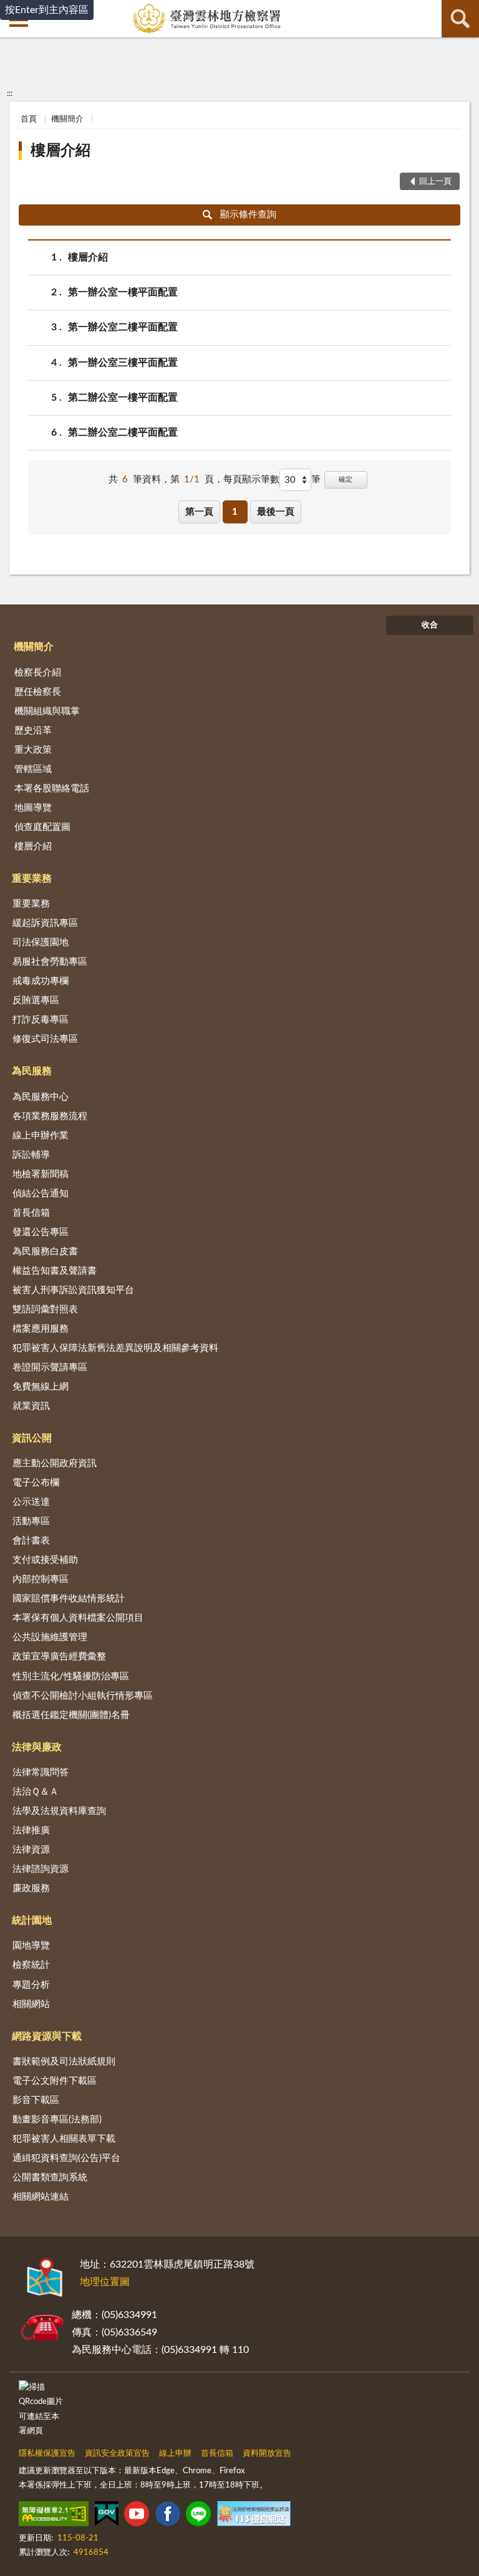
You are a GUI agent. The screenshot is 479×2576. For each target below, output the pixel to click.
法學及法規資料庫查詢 (59, 1811)
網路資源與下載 (47, 2036)
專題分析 (31, 1985)
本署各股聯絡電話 (52, 789)
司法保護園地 (41, 942)
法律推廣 (31, 1830)
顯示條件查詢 (248, 215)
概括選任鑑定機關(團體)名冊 (71, 1715)
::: (10, 93)
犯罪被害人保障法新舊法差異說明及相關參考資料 (115, 1348)
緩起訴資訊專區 (45, 923)
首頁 (29, 119)
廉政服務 (31, 1888)
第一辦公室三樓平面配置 (123, 363)
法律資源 (31, 1850)
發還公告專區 (41, 1232)
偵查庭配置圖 (42, 827)
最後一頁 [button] (276, 512)
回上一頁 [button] (435, 182)
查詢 (460, 19)
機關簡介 (67, 119)
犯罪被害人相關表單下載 (64, 2139)
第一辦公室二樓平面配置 (123, 327)
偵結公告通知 (41, 1194)
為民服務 (32, 1071)
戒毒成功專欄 (41, 981)
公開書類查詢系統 (50, 2178)
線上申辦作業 (41, 1136)
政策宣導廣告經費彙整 (59, 1657)
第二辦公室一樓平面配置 (123, 398)
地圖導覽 (33, 808)
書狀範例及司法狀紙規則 (64, 2062)
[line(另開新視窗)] (198, 2516)
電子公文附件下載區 (55, 2081)
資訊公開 (32, 1438)
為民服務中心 (41, 1097)
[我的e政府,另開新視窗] (107, 2516)
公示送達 (31, 1502)
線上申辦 (175, 2454)
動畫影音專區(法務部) (57, 2120)
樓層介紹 (60, 151)
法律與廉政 (37, 1747)
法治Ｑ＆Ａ (36, 1792)
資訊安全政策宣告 (117, 2454)
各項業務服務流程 (50, 1116)
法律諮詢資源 (41, 1869)
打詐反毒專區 (41, 1020)
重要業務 (32, 879)
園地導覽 (31, 1946)
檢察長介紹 (38, 673)
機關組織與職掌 (47, 711)
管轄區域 (33, 769)
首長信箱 (31, 1213)
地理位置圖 (105, 2282)
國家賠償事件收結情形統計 (69, 1599)
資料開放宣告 (267, 2454)
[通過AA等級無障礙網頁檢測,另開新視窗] (54, 2516)
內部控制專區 (41, 1579)
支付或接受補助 (45, 1560)
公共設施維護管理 (50, 1637)
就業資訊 (31, 1406)
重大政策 (33, 750)
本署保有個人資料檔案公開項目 (78, 1618)
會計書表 (31, 1541)
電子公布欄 (36, 1483)
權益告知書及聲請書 (55, 1271)
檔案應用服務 (41, 1329)
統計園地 (32, 1920)
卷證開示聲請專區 (50, 1367)
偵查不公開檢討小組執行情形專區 (83, 1696)
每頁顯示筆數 (251, 479)
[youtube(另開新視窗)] (137, 2516)
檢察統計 (31, 1965)
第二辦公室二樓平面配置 (123, 432)
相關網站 (31, 2004)
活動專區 (31, 1521)
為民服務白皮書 (45, 1252)
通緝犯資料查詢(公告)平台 (66, 2158)
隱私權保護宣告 (47, 2454)
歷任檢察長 (38, 692)
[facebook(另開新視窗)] (168, 2516)
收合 (430, 625)
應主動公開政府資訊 (55, 1463)
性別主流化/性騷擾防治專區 (71, 1677)
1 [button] (235, 512)
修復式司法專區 (45, 1039)
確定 (346, 479)
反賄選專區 (36, 1000)
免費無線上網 (41, 1387)
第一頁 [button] (199, 512)
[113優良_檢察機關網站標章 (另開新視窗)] (254, 2516)
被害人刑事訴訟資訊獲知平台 (73, 1290)
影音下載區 (36, 2100)
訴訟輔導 (31, 1155)
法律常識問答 (41, 1772)
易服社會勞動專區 (50, 962)
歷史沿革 (33, 731)
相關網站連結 (41, 2197)
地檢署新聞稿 (41, 1174)
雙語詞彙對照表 (45, 1309)
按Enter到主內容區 (47, 10)
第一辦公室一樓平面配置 (123, 292)
